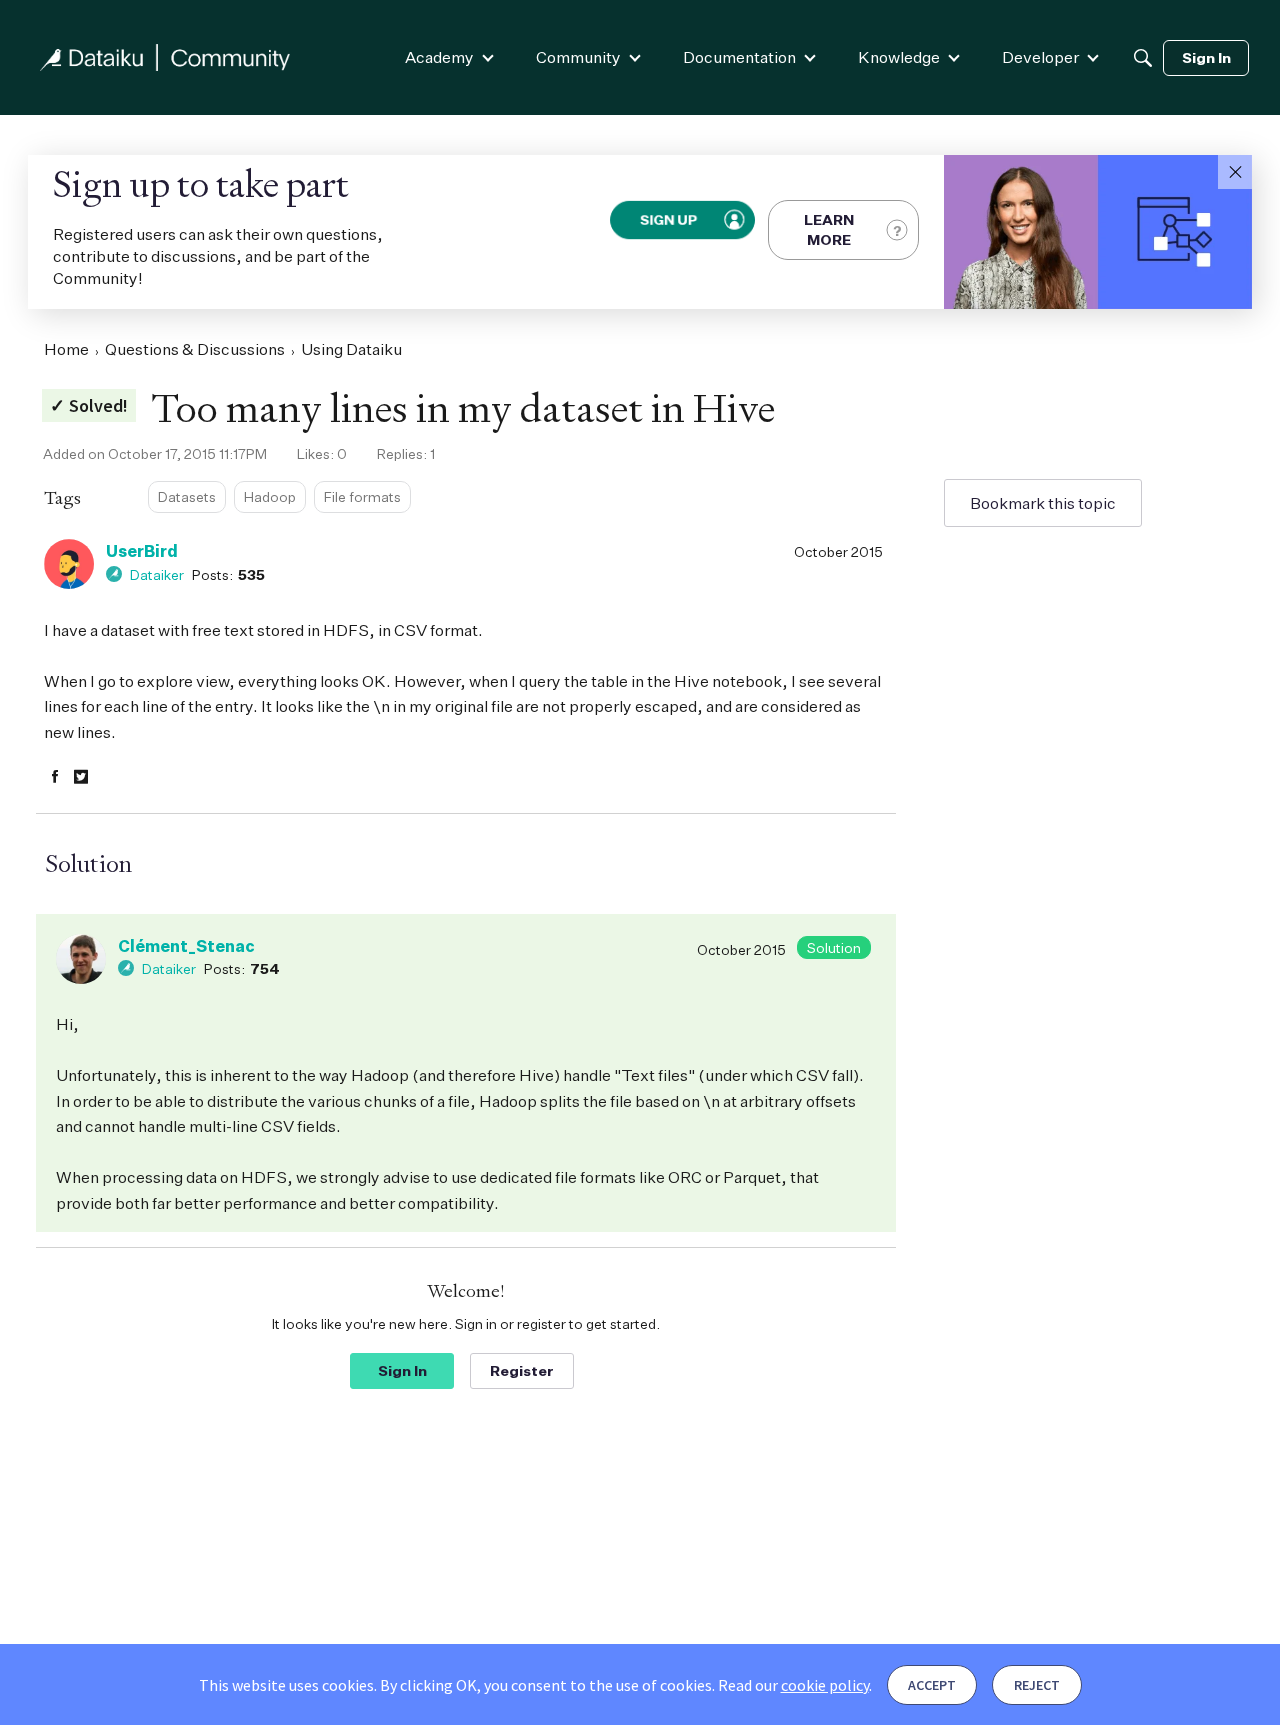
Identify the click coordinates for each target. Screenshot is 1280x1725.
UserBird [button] (142, 551)
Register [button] (522, 1370)
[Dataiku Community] (165, 57)
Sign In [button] (402, 1370)
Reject (1037, 1685)
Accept (932, 1685)
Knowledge (899, 57)
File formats (362, 496)
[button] (1235, 172)
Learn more (829, 229)
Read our (793, 1685)
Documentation (739, 57)
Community (578, 57)
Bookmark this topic (1043, 503)
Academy (439, 57)
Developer (1040, 57)
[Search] (1143, 58)
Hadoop (270, 496)
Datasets (187, 496)
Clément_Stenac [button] (186, 946)
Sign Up (669, 219)
